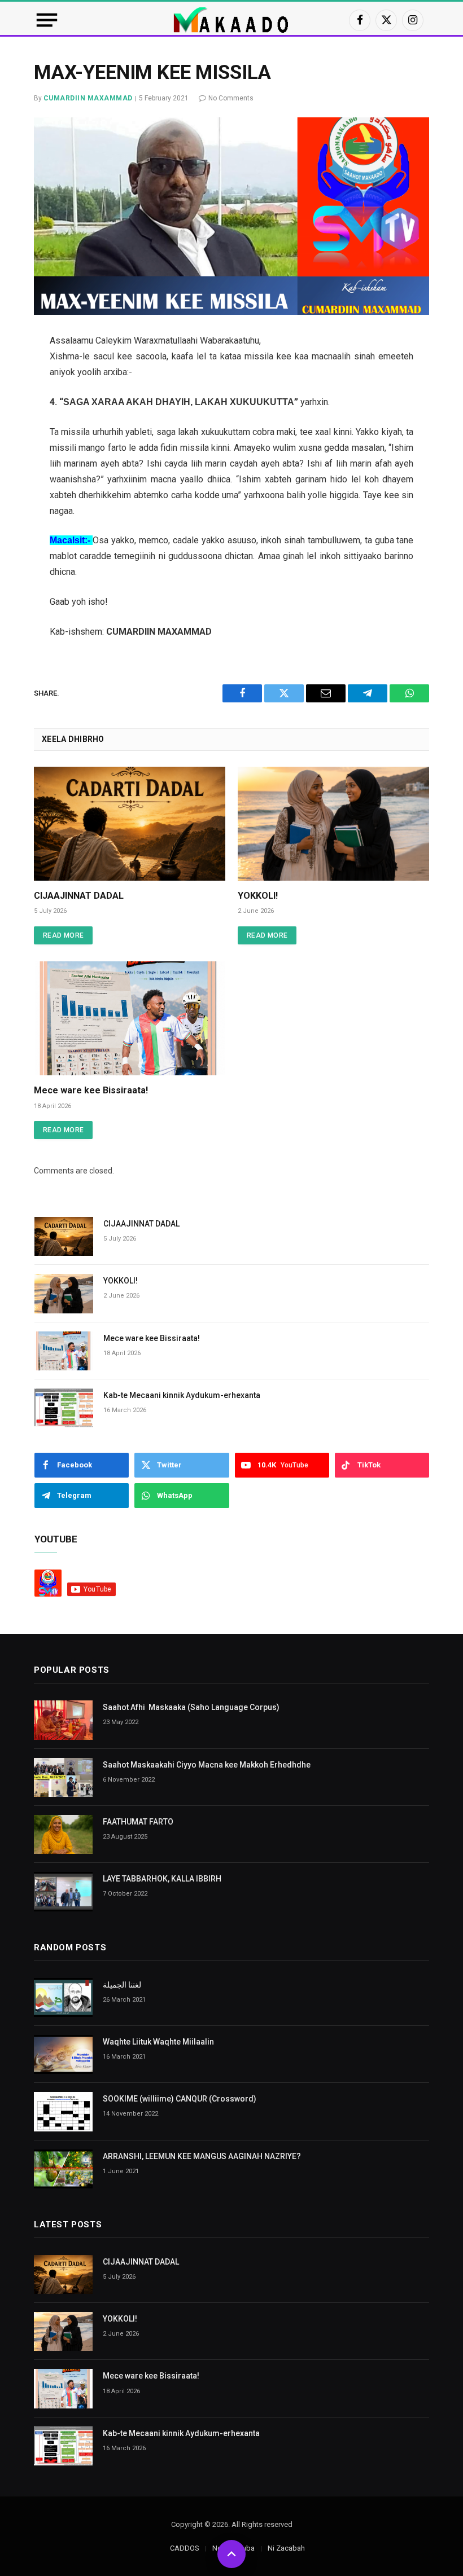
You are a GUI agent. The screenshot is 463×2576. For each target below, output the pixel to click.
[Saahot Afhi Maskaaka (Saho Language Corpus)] (63, 1720)
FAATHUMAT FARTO (138, 1822)
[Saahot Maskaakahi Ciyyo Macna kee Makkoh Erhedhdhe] (63, 1777)
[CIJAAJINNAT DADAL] (130, 824)
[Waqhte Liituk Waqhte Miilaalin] (63, 2054)
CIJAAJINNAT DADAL (79, 896)
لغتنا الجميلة (122, 1985)
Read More (63, 935)
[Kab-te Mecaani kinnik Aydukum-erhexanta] (64, 1408)
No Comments (231, 98)
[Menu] (47, 20)
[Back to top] (231, 2554)
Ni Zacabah (286, 2548)
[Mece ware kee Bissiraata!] (130, 1018)
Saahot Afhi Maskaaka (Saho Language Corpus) (191, 1707)
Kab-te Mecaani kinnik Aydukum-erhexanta (182, 1395)
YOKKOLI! (258, 896)
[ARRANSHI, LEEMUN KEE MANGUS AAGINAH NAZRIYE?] (63, 2169)
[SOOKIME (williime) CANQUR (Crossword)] (63, 2111)
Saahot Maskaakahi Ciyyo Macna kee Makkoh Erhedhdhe (207, 1765)
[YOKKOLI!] (333, 824)
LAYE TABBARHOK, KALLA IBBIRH (162, 1879)
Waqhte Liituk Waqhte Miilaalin (158, 2042)
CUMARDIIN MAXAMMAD (88, 98)
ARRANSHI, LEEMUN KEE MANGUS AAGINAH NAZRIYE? (202, 2156)
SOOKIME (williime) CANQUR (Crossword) (180, 2099)
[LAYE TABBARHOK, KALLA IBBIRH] (63, 1891)
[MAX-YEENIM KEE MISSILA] (231, 216)
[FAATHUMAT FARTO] (63, 1834)
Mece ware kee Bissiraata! (91, 1090)
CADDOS (185, 2548)
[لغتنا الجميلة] (63, 1997)
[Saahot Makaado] (231, 20)
